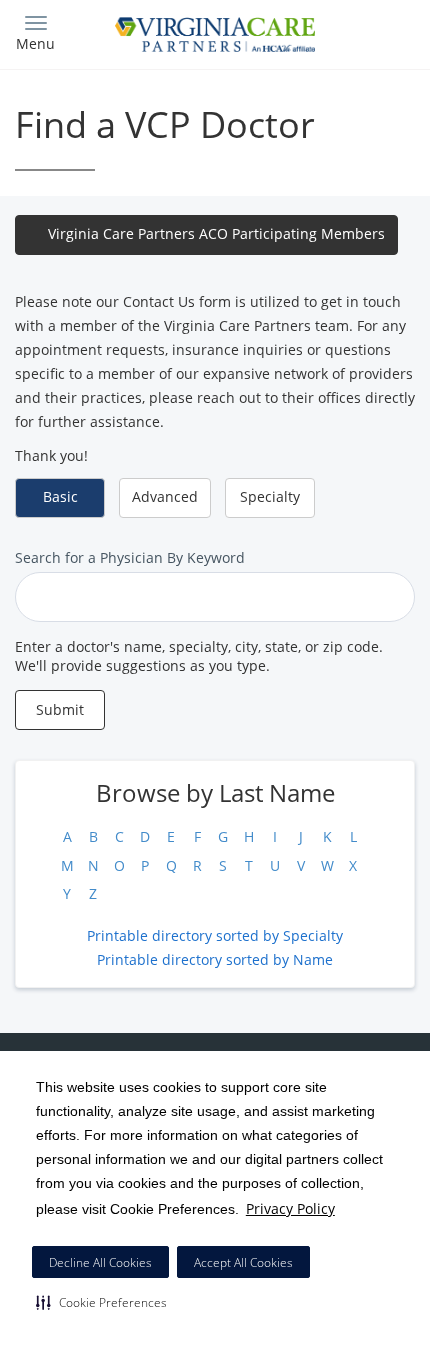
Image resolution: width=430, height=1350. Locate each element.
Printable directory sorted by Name (215, 959)
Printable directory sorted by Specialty (215, 935)
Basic (60, 496)
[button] (101, 1302)
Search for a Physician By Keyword (130, 557)
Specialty (270, 496)
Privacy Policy (290, 1208)
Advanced (165, 496)
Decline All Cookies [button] (100, 1262)
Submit (60, 709)
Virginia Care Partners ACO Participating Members (216, 233)
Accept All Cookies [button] (243, 1262)
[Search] (365, 32)
